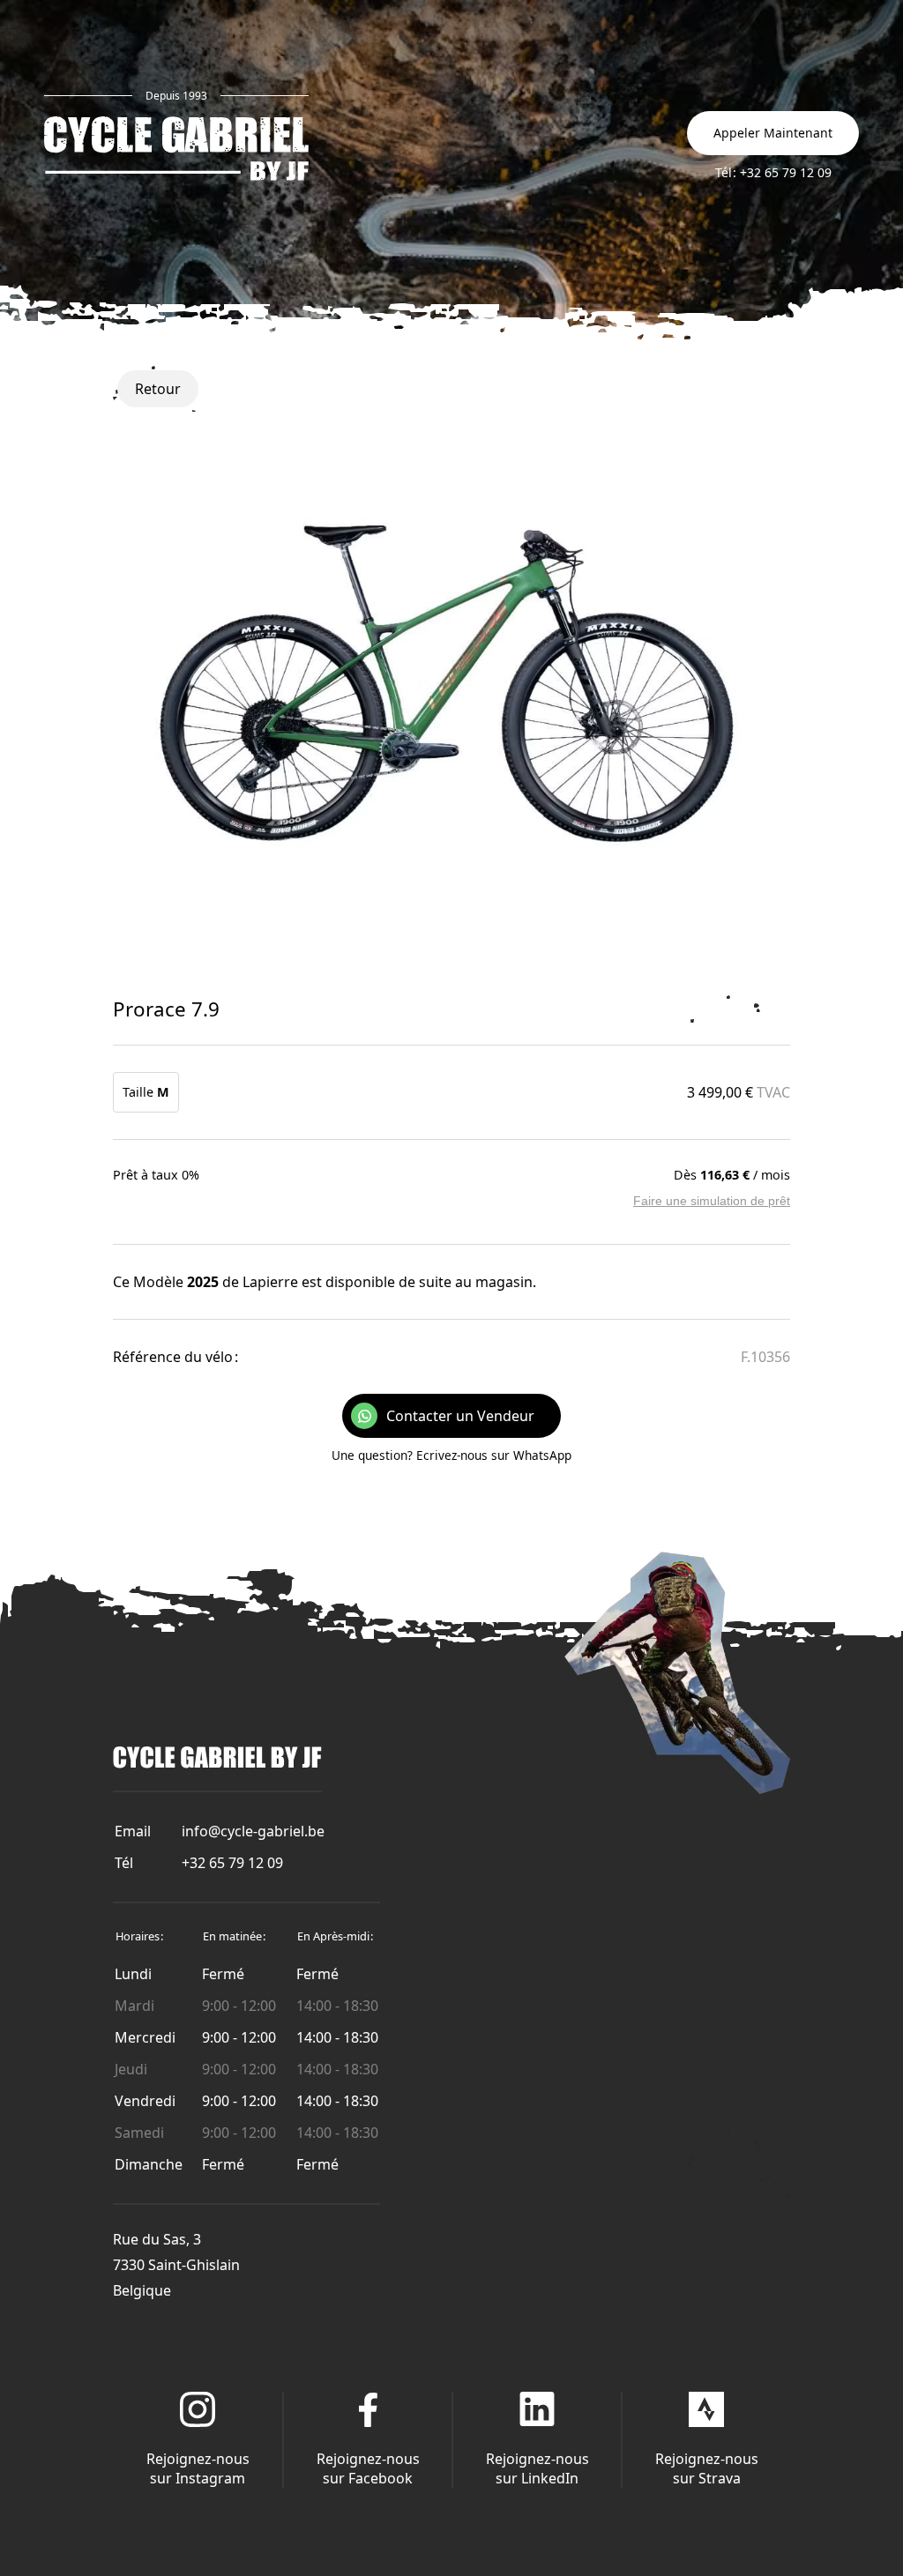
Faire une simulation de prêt (712, 1201)
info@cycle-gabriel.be (253, 1831)
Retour (158, 389)
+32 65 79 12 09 (232, 1863)
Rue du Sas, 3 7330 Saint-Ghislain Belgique (176, 2265)
